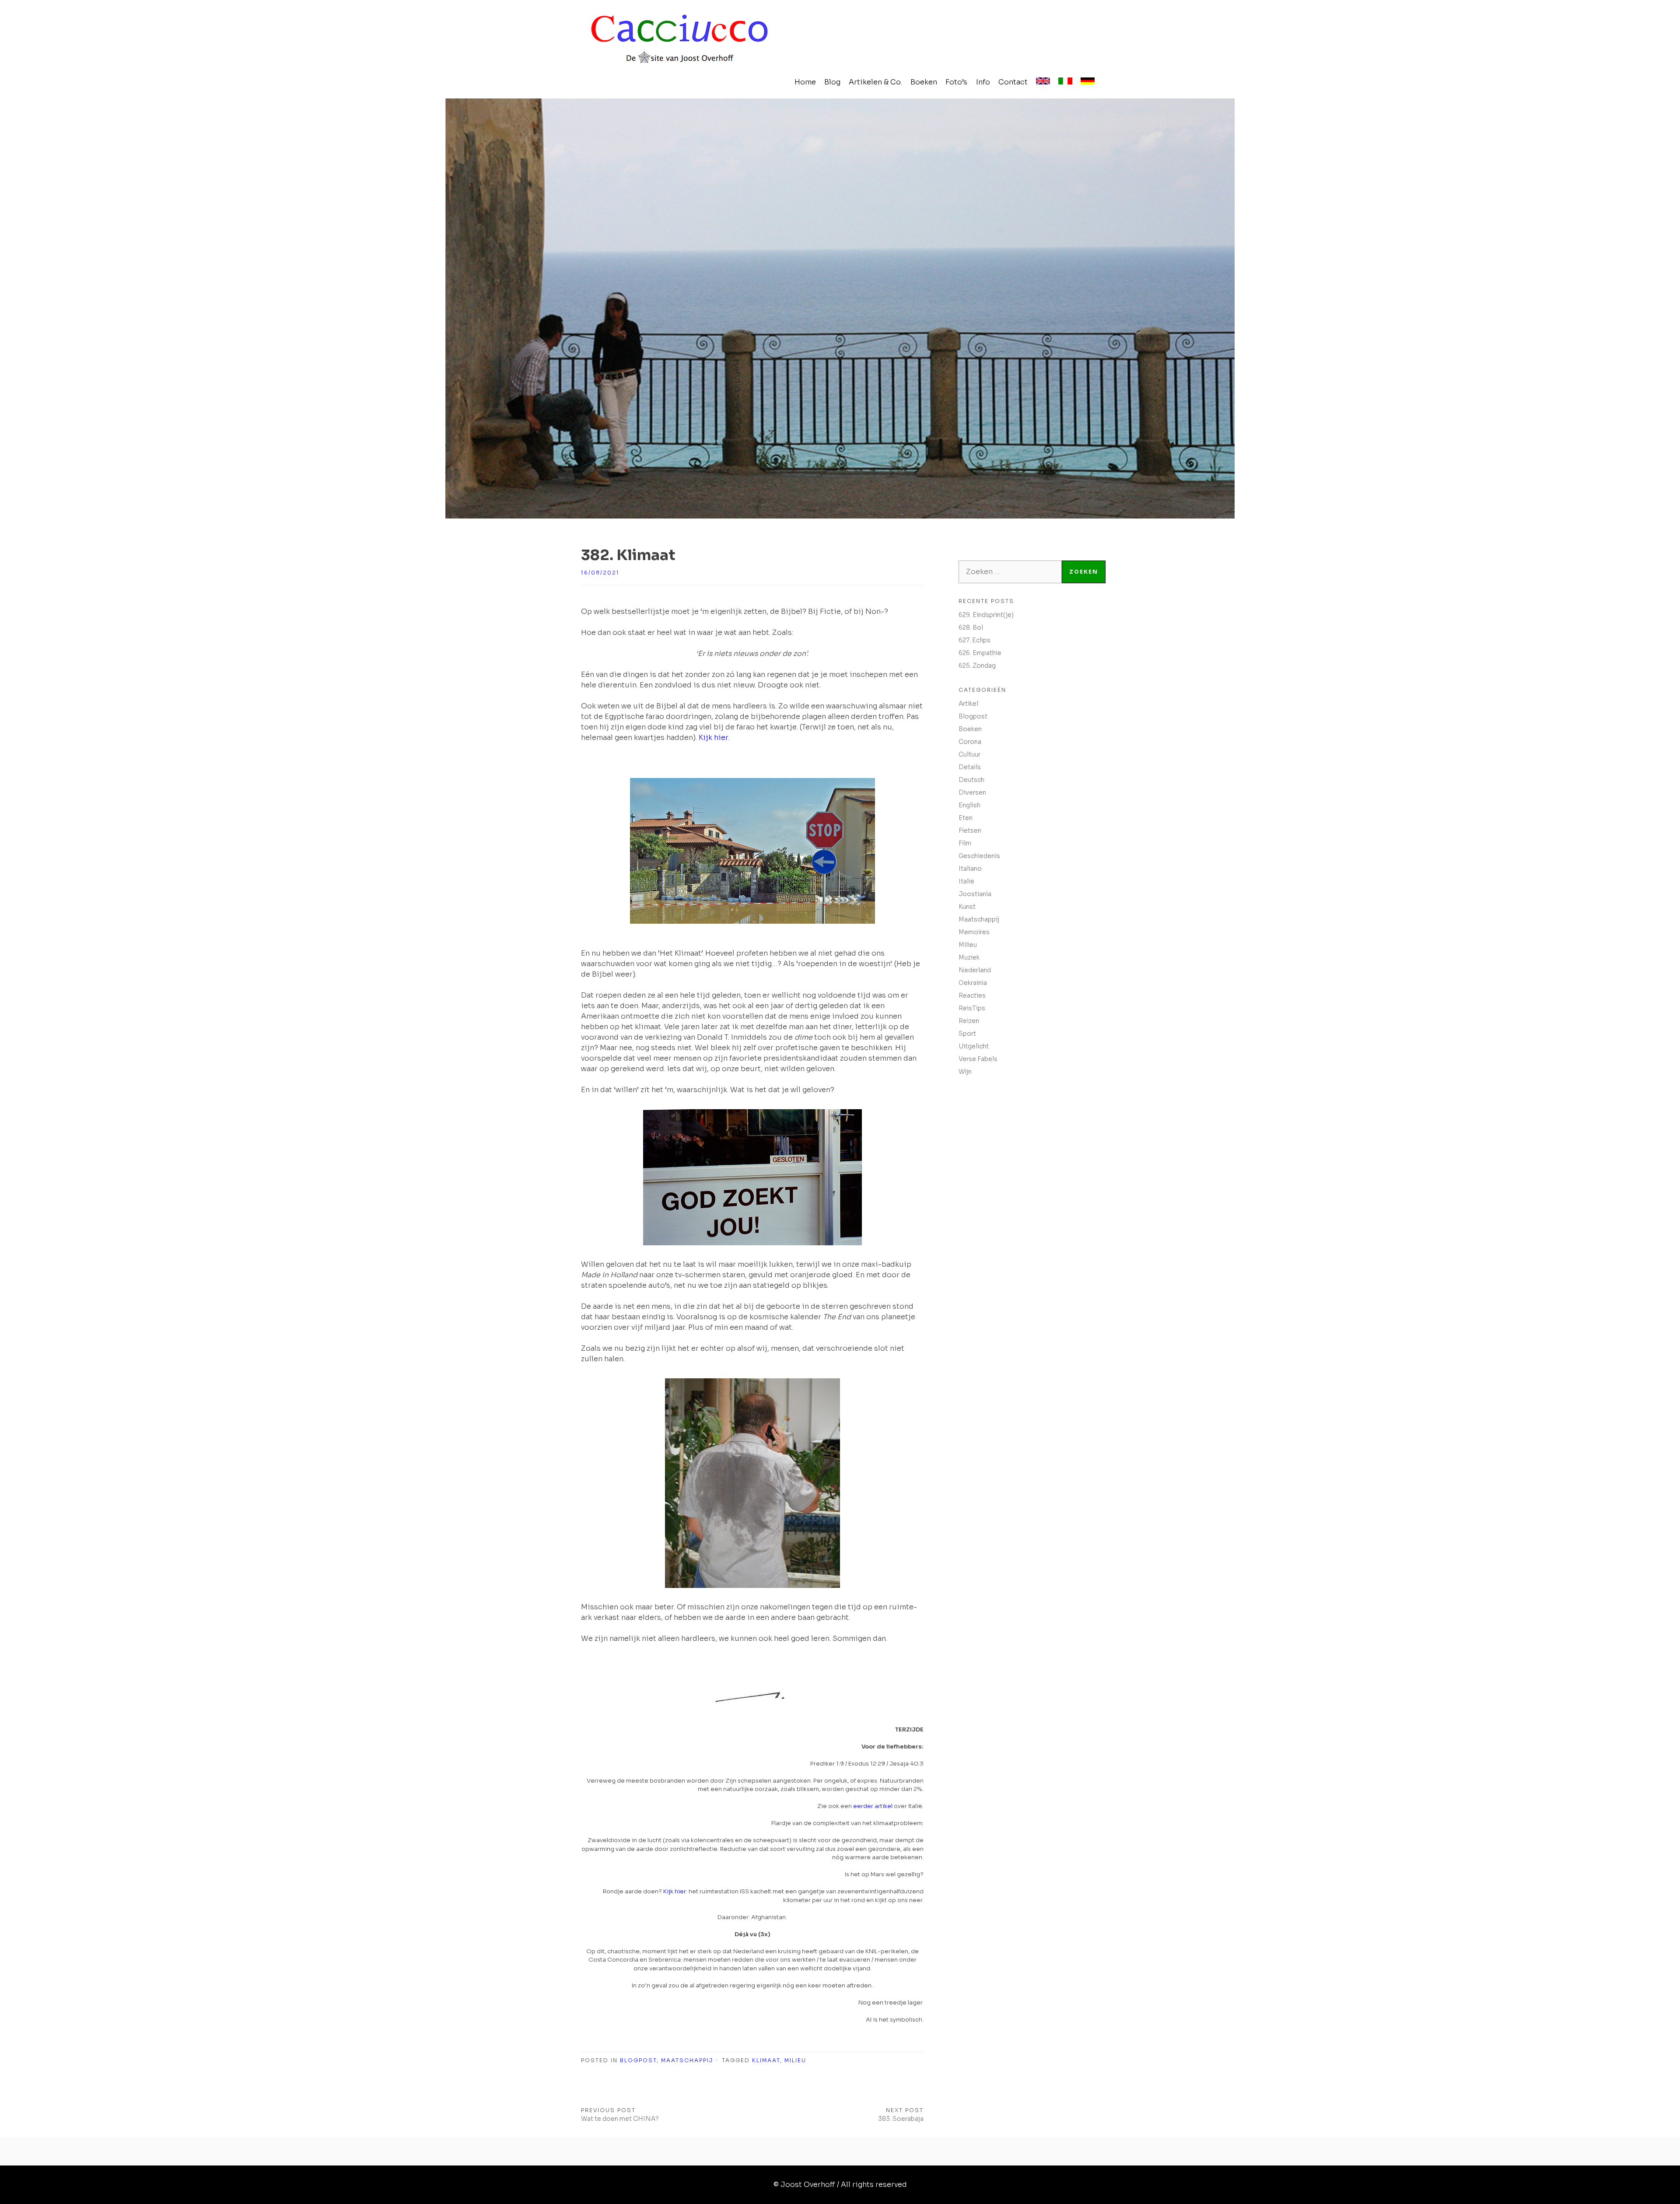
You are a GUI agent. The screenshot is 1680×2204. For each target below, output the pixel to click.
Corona (970, 742)
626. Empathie (980, 653)
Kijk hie (674, 1891)
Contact (1013, 82)
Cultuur (969, 754)
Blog (832, 82)
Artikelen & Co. (875, 82)
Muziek (969, 957)
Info (983, 82)
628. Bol (971, 627)
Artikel (968, 704)
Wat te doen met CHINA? (620, 2119)
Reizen (969, 1021)
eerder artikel (873, 1806)
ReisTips (972, 1008)
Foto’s (956, 82)
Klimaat (766, 2060)
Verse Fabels (978, 1059)
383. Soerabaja (901, 2119)
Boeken (924, 82)
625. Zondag (977, 666)
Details (970, 767)
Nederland (975, 970)
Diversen (972, 792)
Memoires (974, 932)
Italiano (970, 869)
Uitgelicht (974, 1046)
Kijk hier (713, 738)
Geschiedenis (979, 856)
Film (965, 843)
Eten (966, 818)
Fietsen (970, 830)
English (969, 805)
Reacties (972, 995)
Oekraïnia (973, 983)
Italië (966, 881)
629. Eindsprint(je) (986, 615)
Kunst (967, 907)
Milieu (795, 2060)
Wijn (965, 1072)
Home (805, 82)
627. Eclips (975, 640)
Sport (967, 1034)
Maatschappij (687, 2060)
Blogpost (638, 2060)
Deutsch (971, 780)
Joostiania (975, 894)
